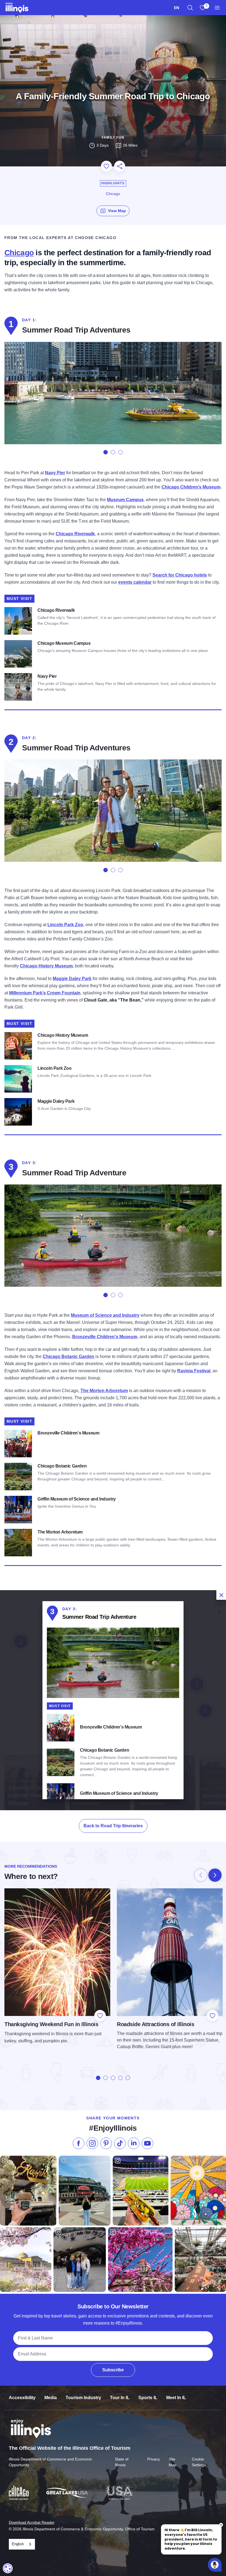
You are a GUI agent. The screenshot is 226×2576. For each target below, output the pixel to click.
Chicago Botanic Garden (68, 1356)
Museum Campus (125, 500)
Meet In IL (176, 2398)
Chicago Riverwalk (75, 534)
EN (177, 8)
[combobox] (177, 8)
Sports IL (148, 2398)
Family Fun (113, 138)
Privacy (154, 2459)
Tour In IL (120, 2398)
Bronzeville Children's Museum (105, 1337)
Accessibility (22, 2398)
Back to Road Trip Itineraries (113, 1826)
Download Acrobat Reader (32, 2522)
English (18, 2544)
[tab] (106, 452)
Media (51, 2398)
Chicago (19, 253)
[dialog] (113, 1700)
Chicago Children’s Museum (191, 487)
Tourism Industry (83, 2398)
